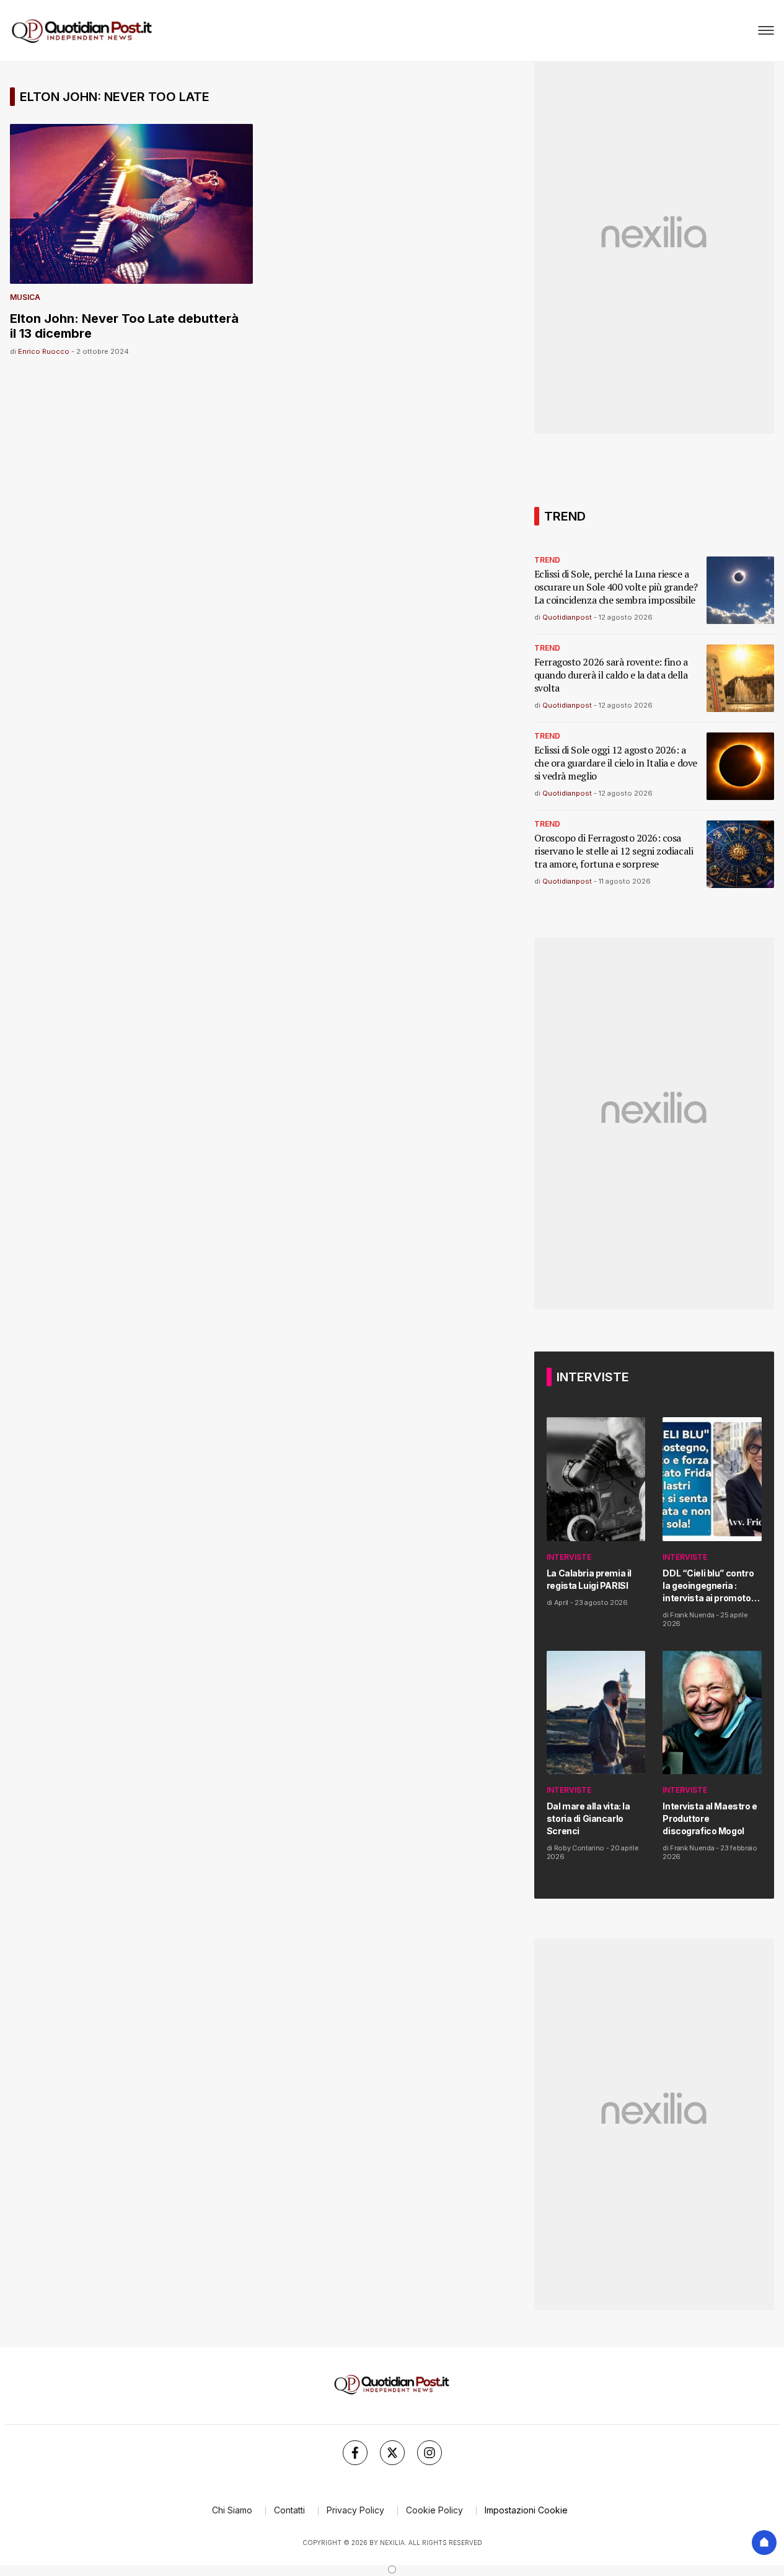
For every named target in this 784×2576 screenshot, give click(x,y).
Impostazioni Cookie (526, 2510)
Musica (25, 297)
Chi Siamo (232, 2510)
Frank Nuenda (692, 1615)
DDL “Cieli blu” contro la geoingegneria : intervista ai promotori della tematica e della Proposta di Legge (709, 1586)
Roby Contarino (579, 1848)
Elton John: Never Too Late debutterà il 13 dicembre (124, 326)
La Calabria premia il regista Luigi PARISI (589, 1579)
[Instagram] (429, 2453)
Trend (547, 560)
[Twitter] (392, 2453)
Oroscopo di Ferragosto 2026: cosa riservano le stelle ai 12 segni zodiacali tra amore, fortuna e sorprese (614, 851)
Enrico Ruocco (44, 351)
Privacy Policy (355, 2510)
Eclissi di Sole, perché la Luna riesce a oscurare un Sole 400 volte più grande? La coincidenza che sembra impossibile (616, 587)
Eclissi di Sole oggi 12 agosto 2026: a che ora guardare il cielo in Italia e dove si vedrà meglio (616, 763)
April (561, 1602)
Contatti (289, 2510)
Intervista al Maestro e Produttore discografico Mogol (710, 1818)
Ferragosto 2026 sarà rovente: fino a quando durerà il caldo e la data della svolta (611, 675)
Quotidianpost (567, 617)
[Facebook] (355, 2453)
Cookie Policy (434, 2510)
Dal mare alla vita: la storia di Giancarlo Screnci (588, 1818)
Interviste (569, 1557)
